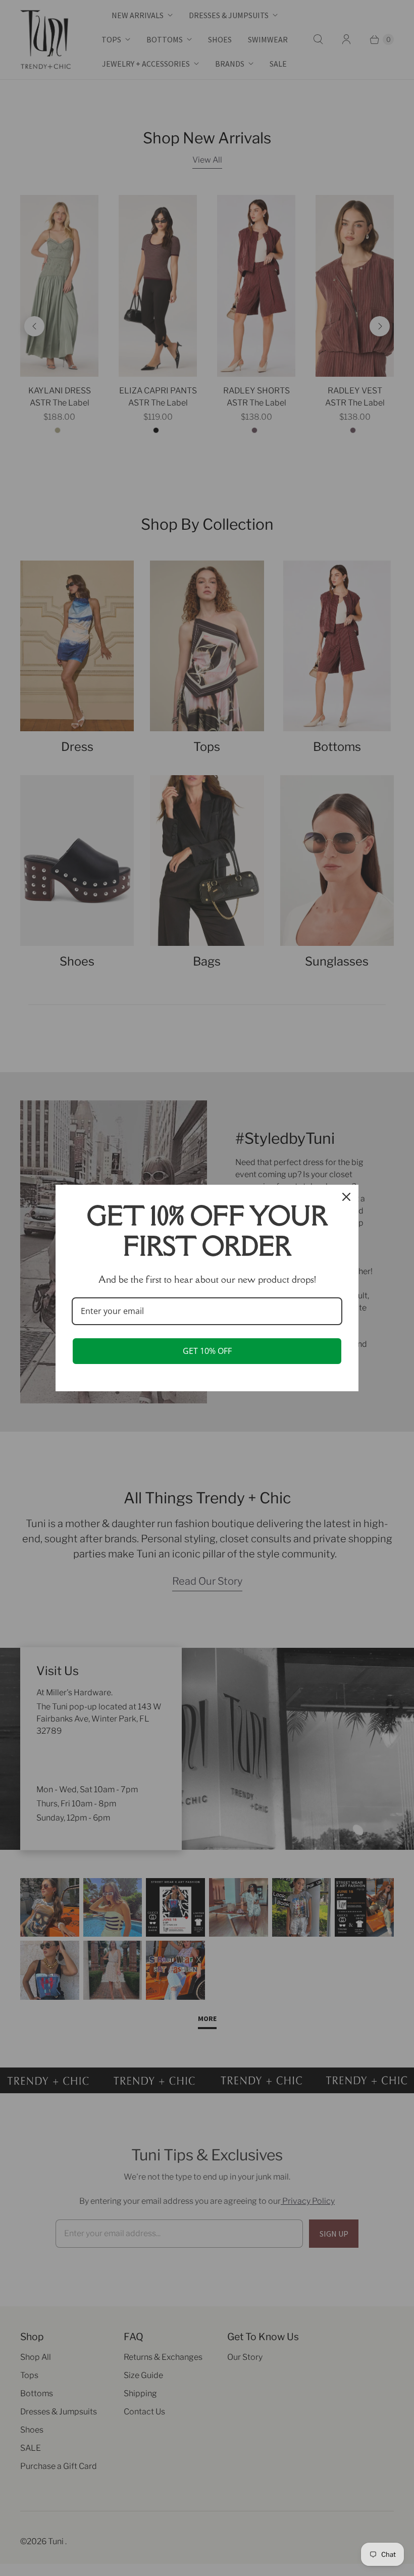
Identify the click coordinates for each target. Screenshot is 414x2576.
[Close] (346, 1197)
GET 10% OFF (207, 1351)
